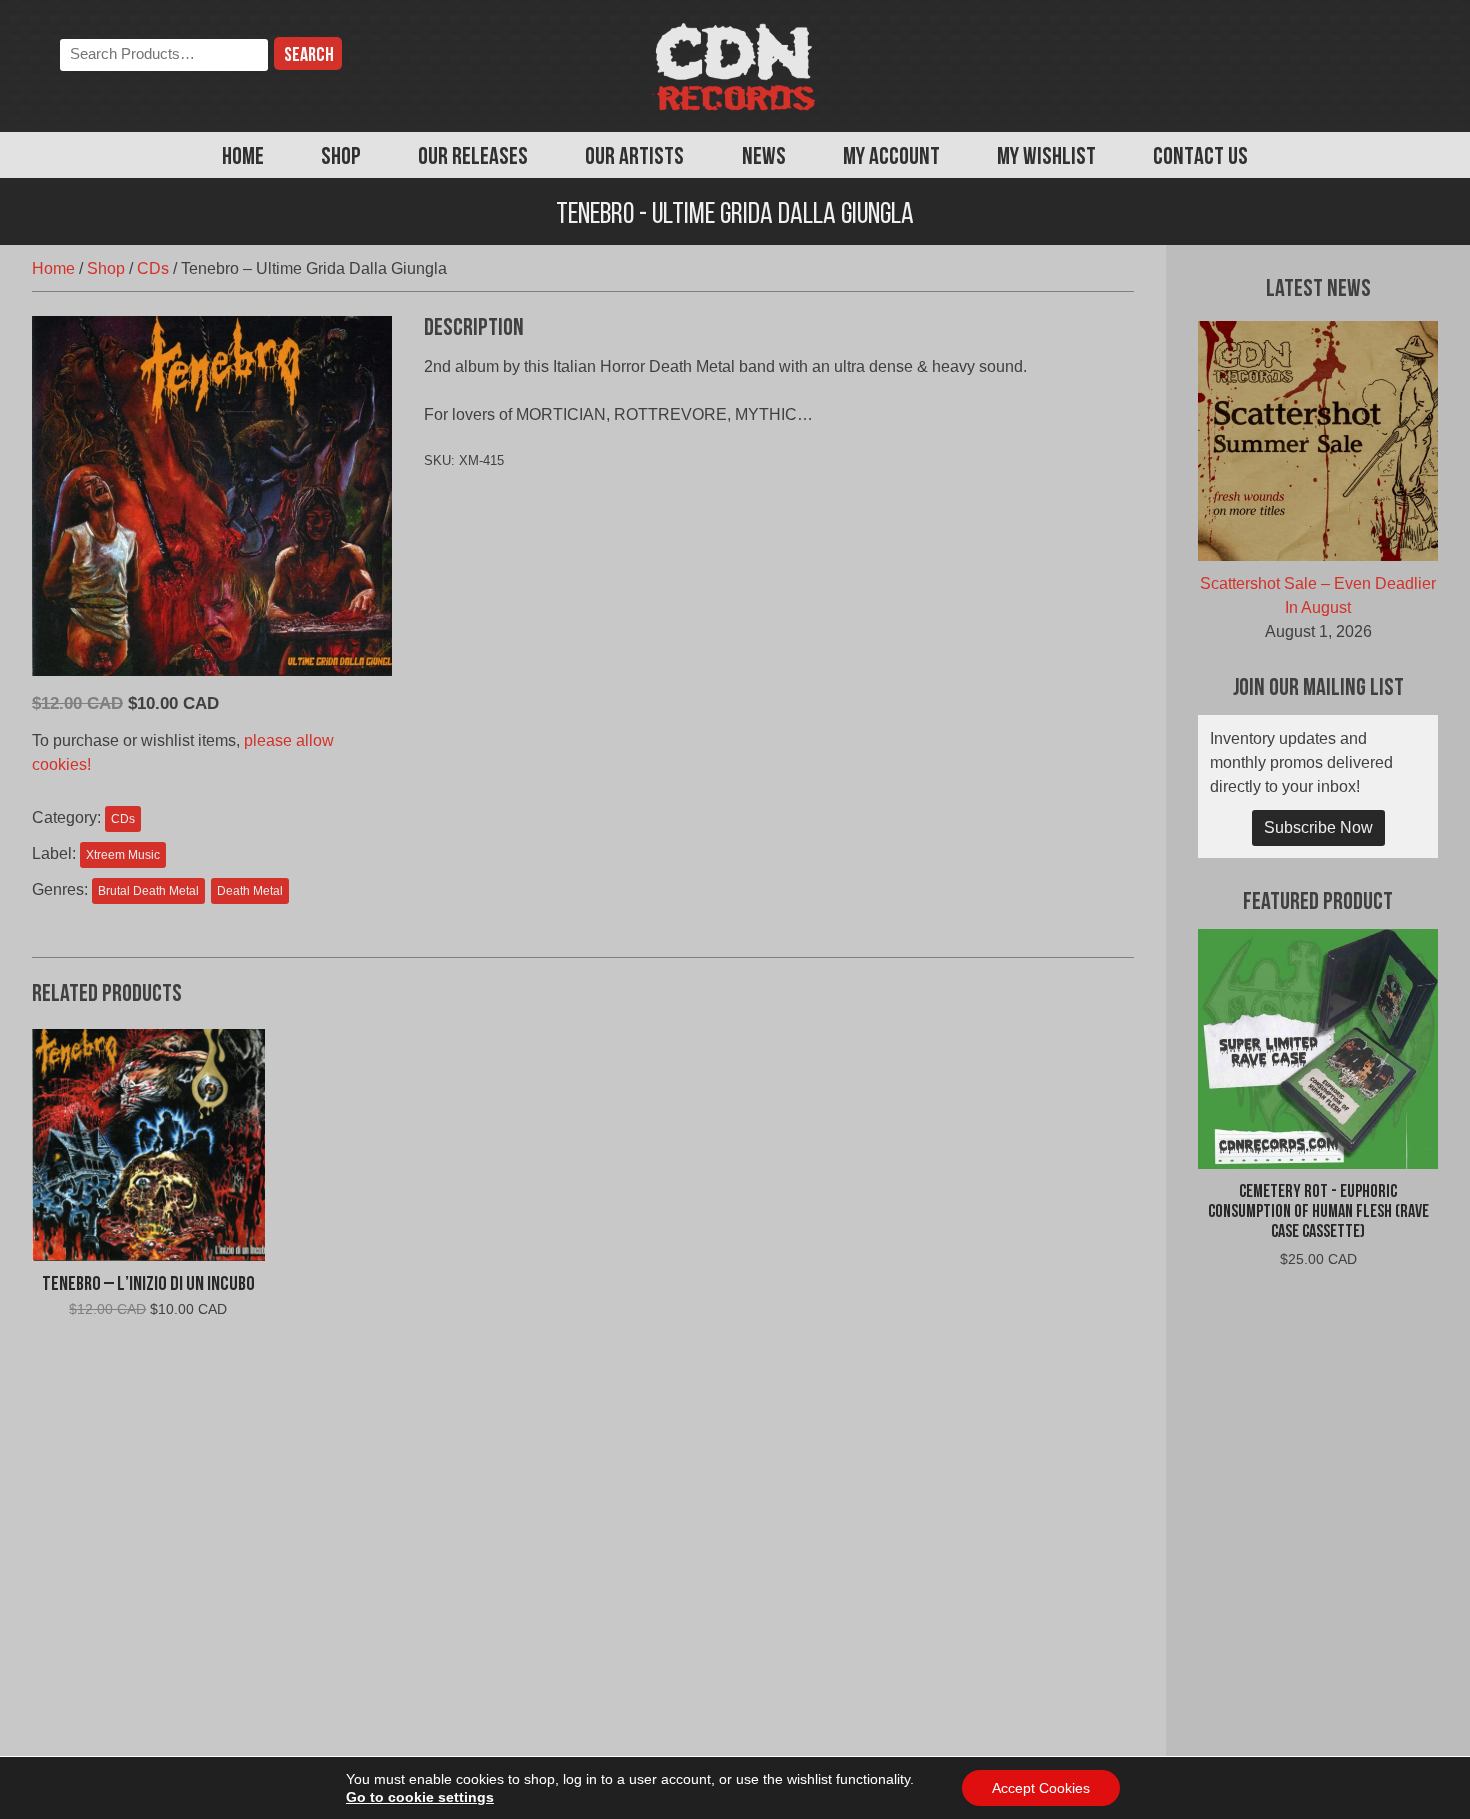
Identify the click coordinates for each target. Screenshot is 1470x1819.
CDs (153, 268)
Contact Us (1200, 158)
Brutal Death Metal (148, 891)
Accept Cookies (1041, 1788)
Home (243, 158)
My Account (891, 158)
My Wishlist (1046, 158)
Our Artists (634, 158)
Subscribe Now (1318, 827)
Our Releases (473, 158)
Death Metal (250, 891)
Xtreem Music (123, 855)
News (764, 158)
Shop (341, 158)
